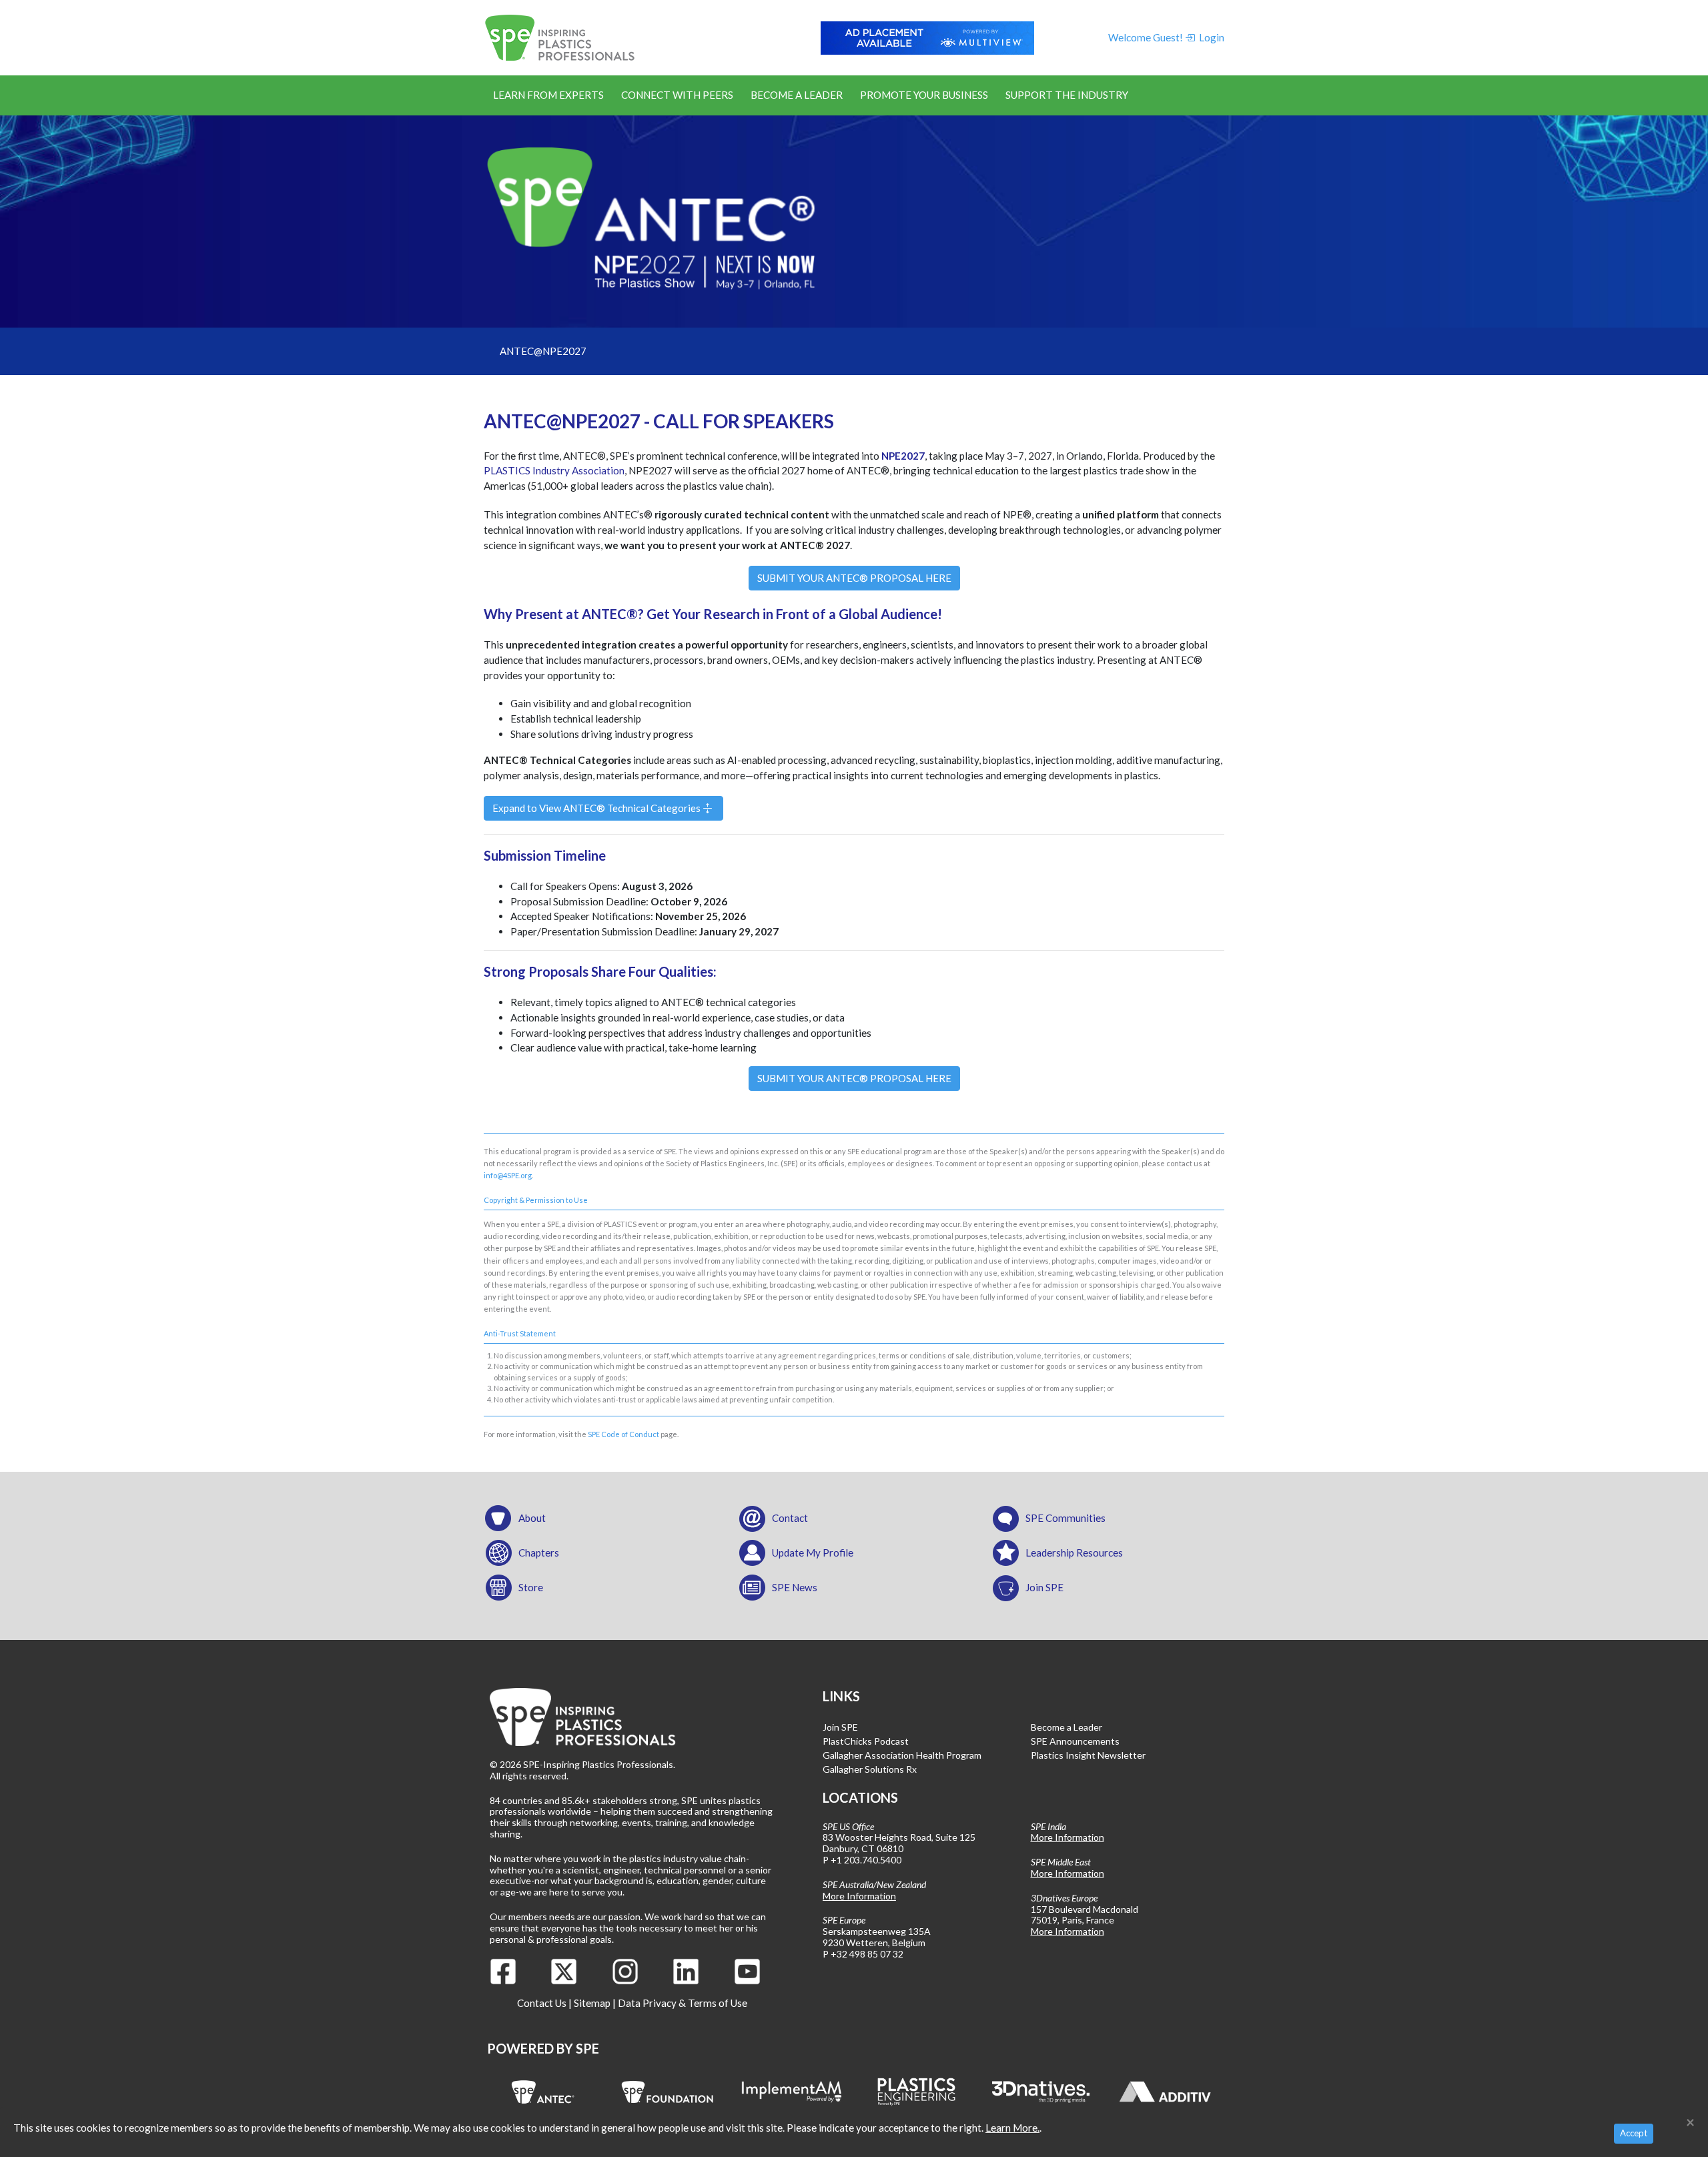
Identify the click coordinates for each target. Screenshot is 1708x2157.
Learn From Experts (548, 95)
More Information (859, 1896)
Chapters (539, 1553)
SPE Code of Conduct (623, 1434)
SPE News (795, 1587)
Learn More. (1012, 2128)
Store (531, 1587)
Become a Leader (797, 95)
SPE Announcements (1075, 1741)
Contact (790, 1518)
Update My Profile (813, 1553)
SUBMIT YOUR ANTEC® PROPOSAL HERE (854, 578)
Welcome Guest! (1146, 37)
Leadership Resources (1074, 1553)
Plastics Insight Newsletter (1088, 1755)
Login (1211, 37)
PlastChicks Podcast (866, 1741)
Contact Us (542, 2003)
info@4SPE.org (508, 1175)
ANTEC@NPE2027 (543, 351)
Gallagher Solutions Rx (870, 1769)
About (532, 1518)
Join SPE (1044, 1587)
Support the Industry (1067, 95)
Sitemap (592, 2003)
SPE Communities (1065, 1518)
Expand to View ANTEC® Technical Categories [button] (597, 808)
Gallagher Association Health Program (902, 1755)
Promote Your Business (924, 95)
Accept (1634, 2133)
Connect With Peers (677, 95)
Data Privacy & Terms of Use (683, 2003)
